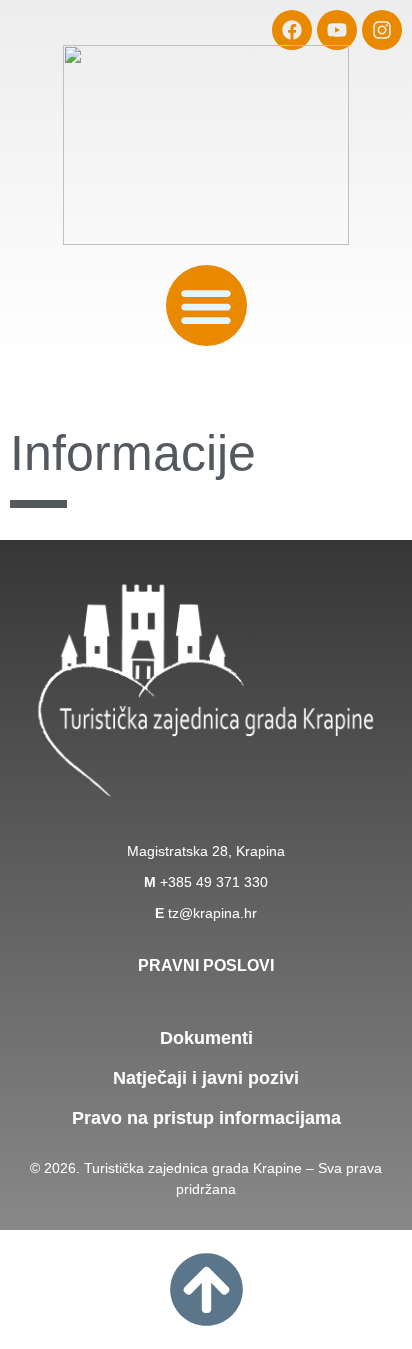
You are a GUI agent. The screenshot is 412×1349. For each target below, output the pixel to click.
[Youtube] (337, 30)
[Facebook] (292, 30)
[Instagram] (382, 30)
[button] (206, 305)
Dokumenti (206, 1038)
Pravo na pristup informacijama (206, 1118)
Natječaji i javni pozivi (206, 1078)
